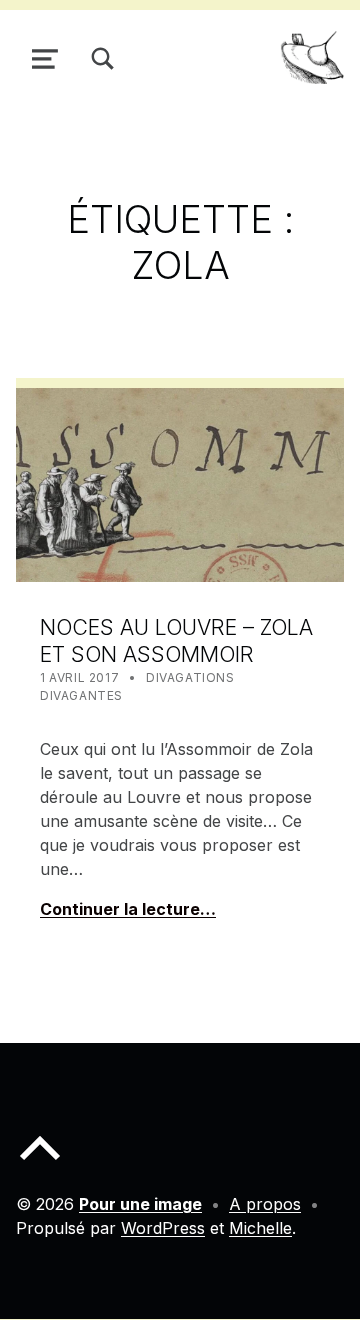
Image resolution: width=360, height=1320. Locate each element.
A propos (265, 1204)
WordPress (163, 1228)
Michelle (260, 1228)
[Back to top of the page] (40, 1164)
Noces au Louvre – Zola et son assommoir (176, 640)
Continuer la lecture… (128, 909)
